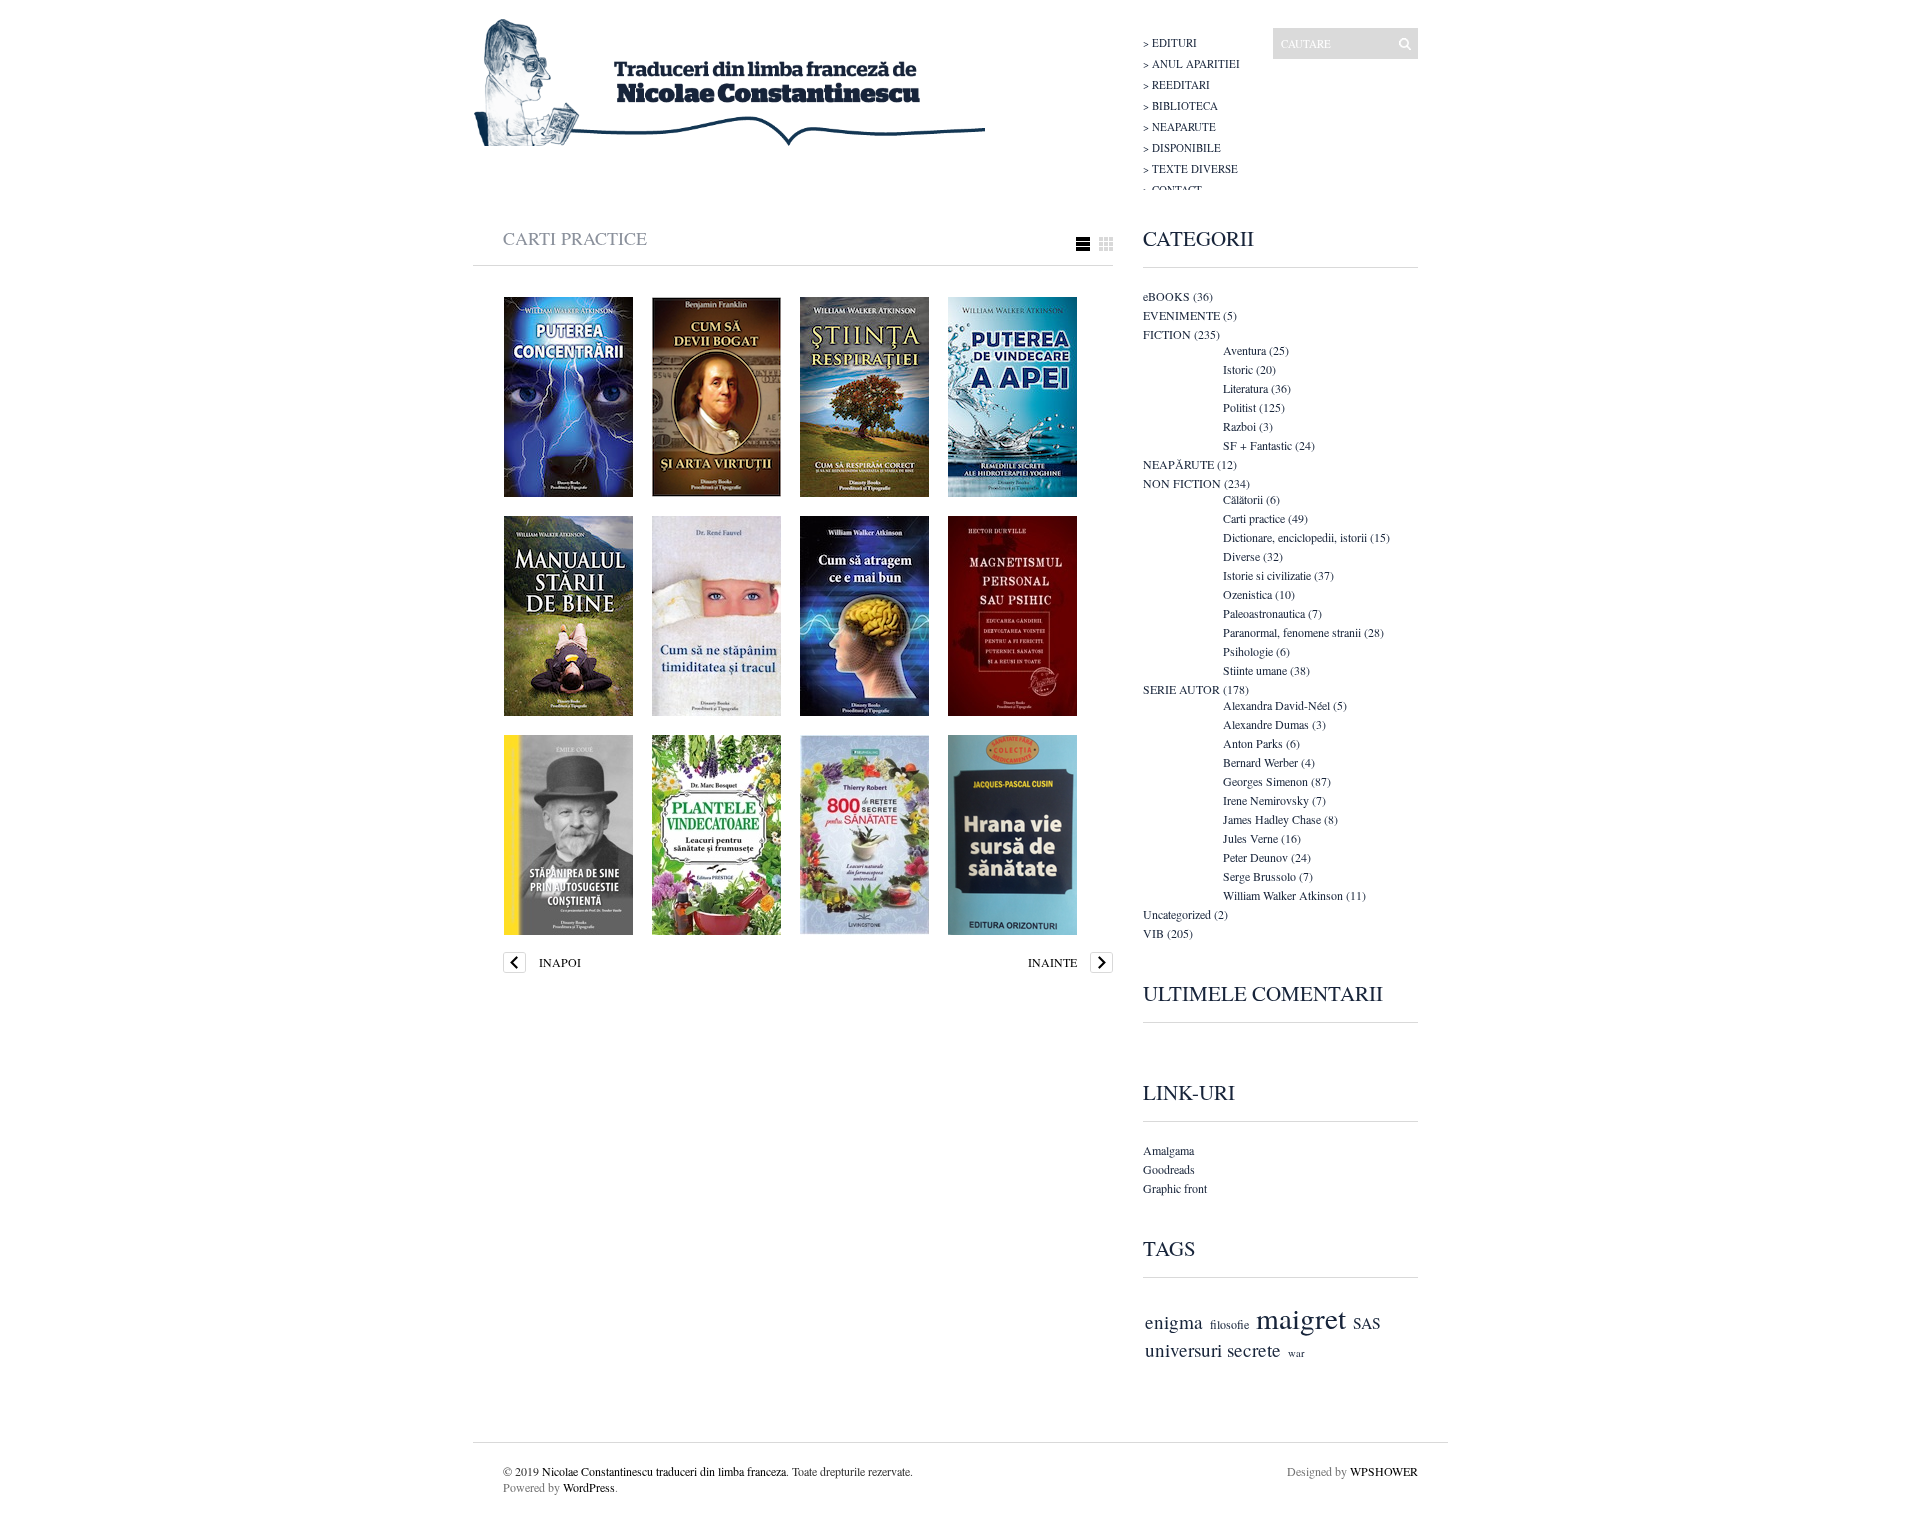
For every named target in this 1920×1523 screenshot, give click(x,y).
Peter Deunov (1255, 857)
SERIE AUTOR (1181, 689)
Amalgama (1168, 1150)
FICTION (1167, 334)
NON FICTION (1182, 483)
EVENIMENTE (1181, 315)
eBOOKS (1166, 296)
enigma (1174, 1321)
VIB (1153, 933)
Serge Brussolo (1259, 876)
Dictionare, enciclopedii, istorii (1295, 537)
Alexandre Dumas (1266, 724)
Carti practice (1254, 518)
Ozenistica (1247, 594)
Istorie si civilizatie (1267, 575)
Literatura (1245, 388)
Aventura (1244, 350)
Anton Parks (1253, 743)
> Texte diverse (1190, 168)
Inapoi (560, 962)
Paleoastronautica (1264, 613)
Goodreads (1169, 1169)
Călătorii (1243, 499)
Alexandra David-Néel (1276, 705)
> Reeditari (1176, 84)
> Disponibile (1182, 147)
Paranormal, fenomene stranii (1292, 632)
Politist (1239, 407)
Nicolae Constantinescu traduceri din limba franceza (664, 1471)
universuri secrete (1213, 1349)
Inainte (1052, 962)
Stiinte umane (1255, 670)
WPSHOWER (1384, 1471)
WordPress (589, 1487)
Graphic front (1175, 1188)
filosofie (1229, 1324)
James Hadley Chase (1272, 819)
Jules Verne (1250, 838)
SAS (1367, 1322)
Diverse (1241, 556)
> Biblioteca (1180, 105)
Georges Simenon (1265, 781)
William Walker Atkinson (1283, 895)
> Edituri (1170, 42)
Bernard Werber (1260, 762)
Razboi (1239, 426)
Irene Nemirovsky (1266, 800)
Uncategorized (1177, 914)
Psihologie (1248, 651)
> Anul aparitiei (1191, 63)
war (1296, 1353)
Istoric (1238, 369)
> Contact (1172, 189)
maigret (1301, 1317)
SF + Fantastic (1257, 445)
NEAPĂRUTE (1178, 464)
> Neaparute (1179, 126)
